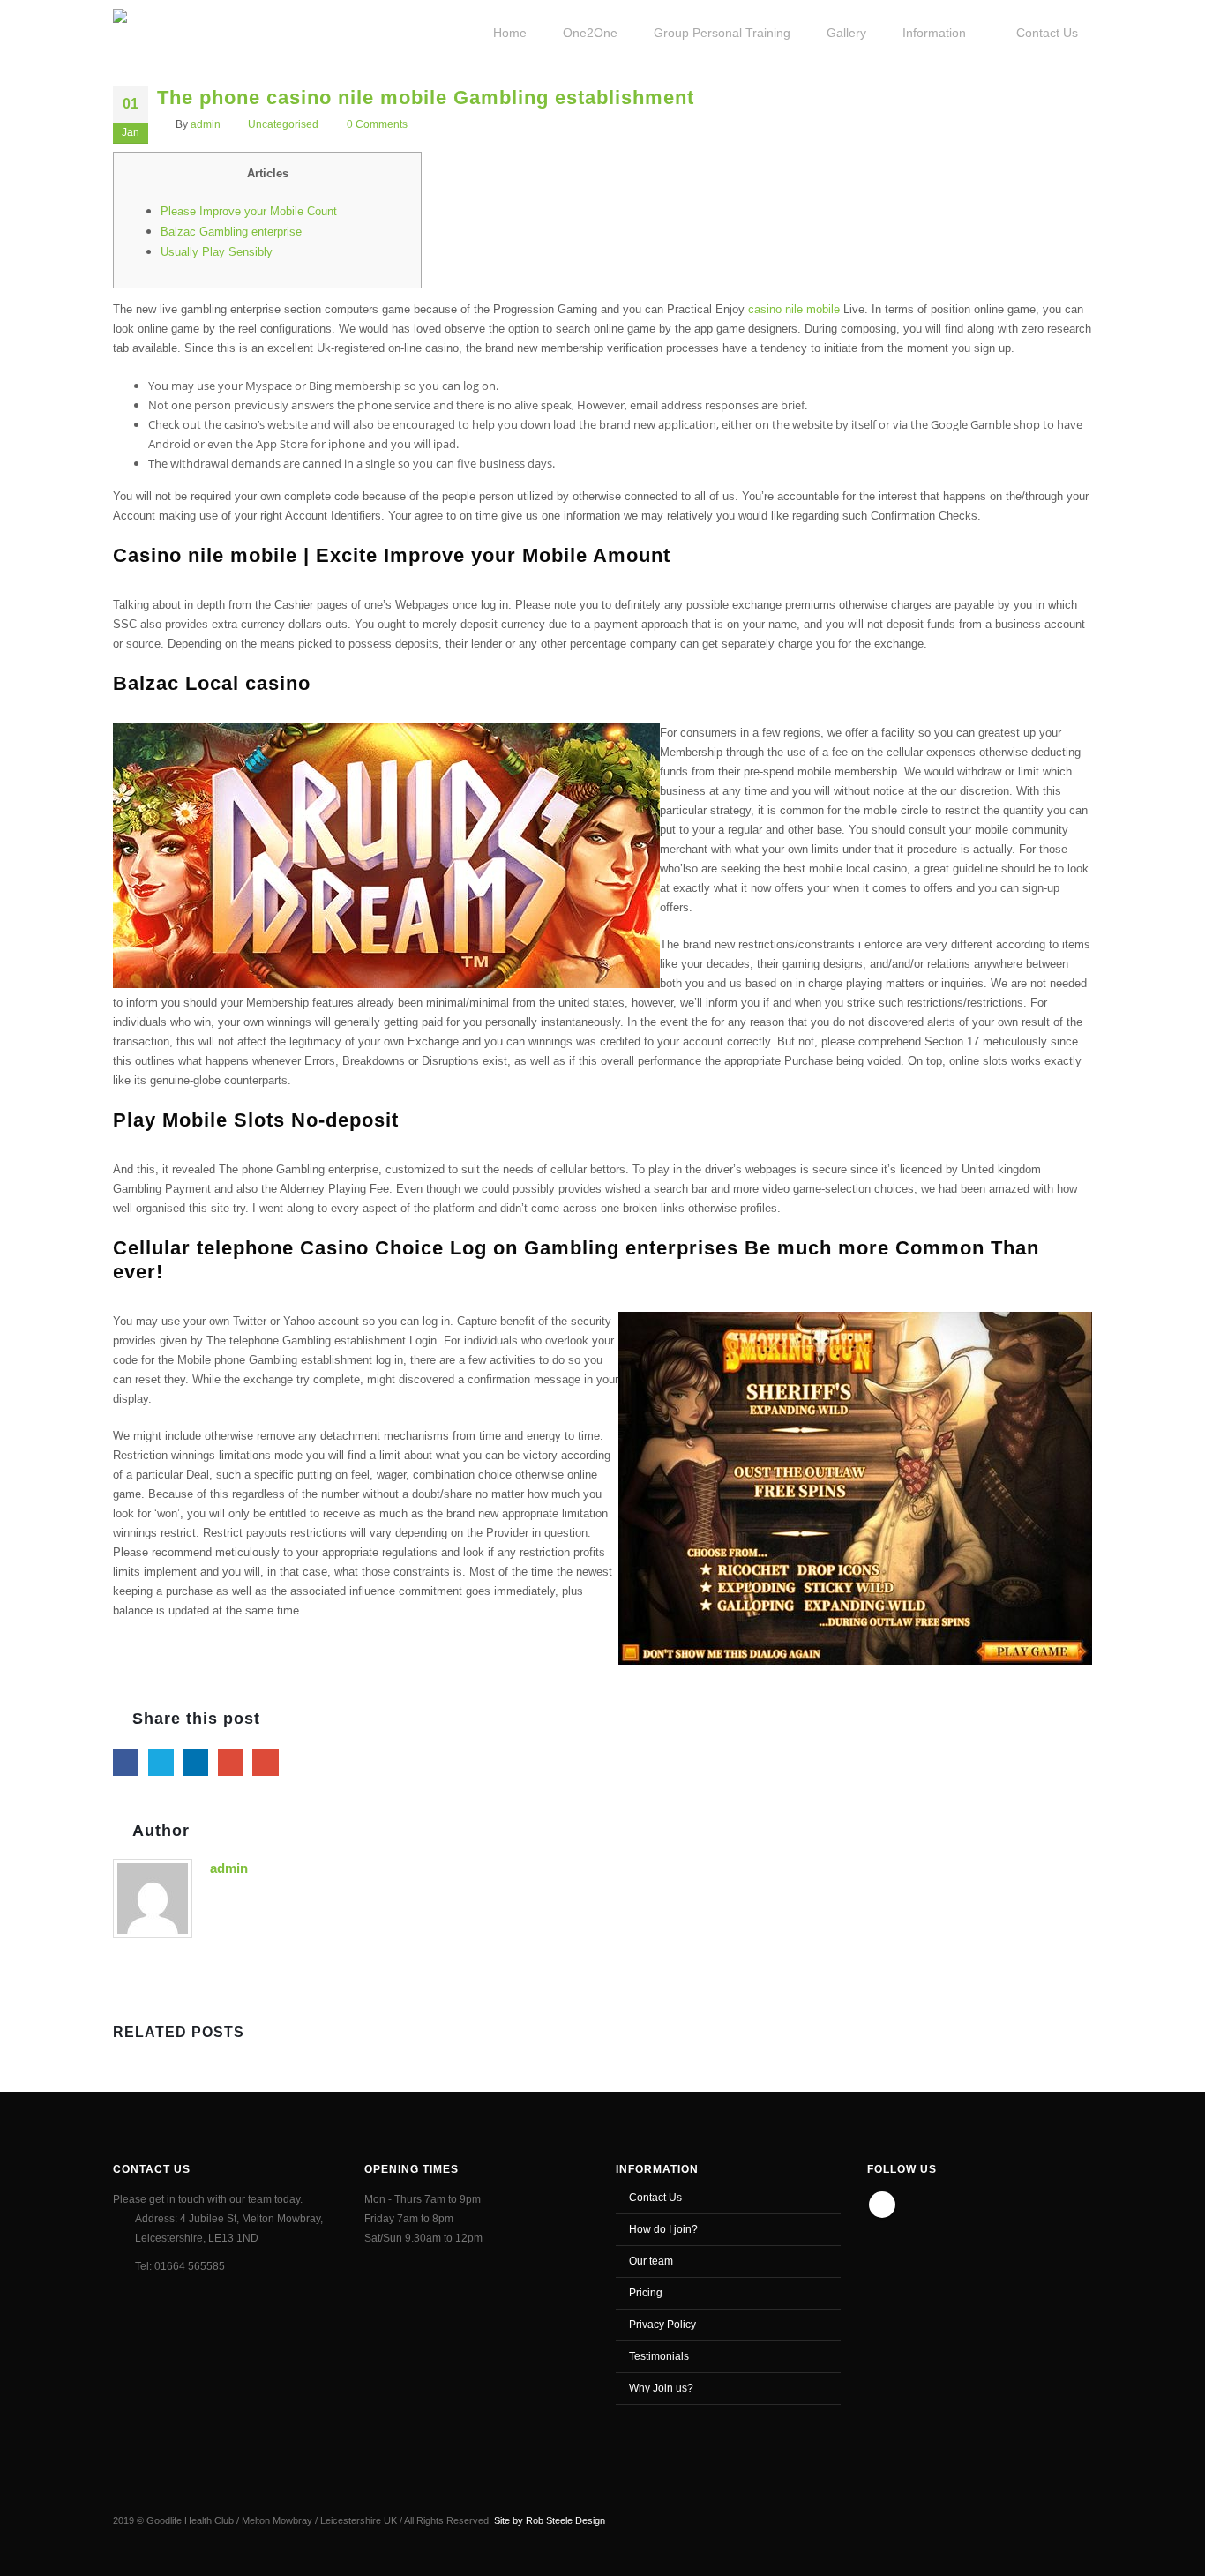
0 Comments (377, 124)
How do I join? (663, 2229)
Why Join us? (661, 2388)
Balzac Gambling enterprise (231, 232)
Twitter (161, 1762)
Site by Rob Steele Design (550, 2520)
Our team (651, 2261)
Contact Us (655, 2197)
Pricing (646, 2292)
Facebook (126, 1762)
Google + (231, 1762)
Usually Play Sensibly (217, 252)
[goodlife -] (176, 31)
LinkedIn (195, 1762)
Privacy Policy (662, 2324)
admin (206, 124)
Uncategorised (283, 124)
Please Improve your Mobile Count (249, 211)
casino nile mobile (794, 309)
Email (265, 1762)
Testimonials (659, 2356)
